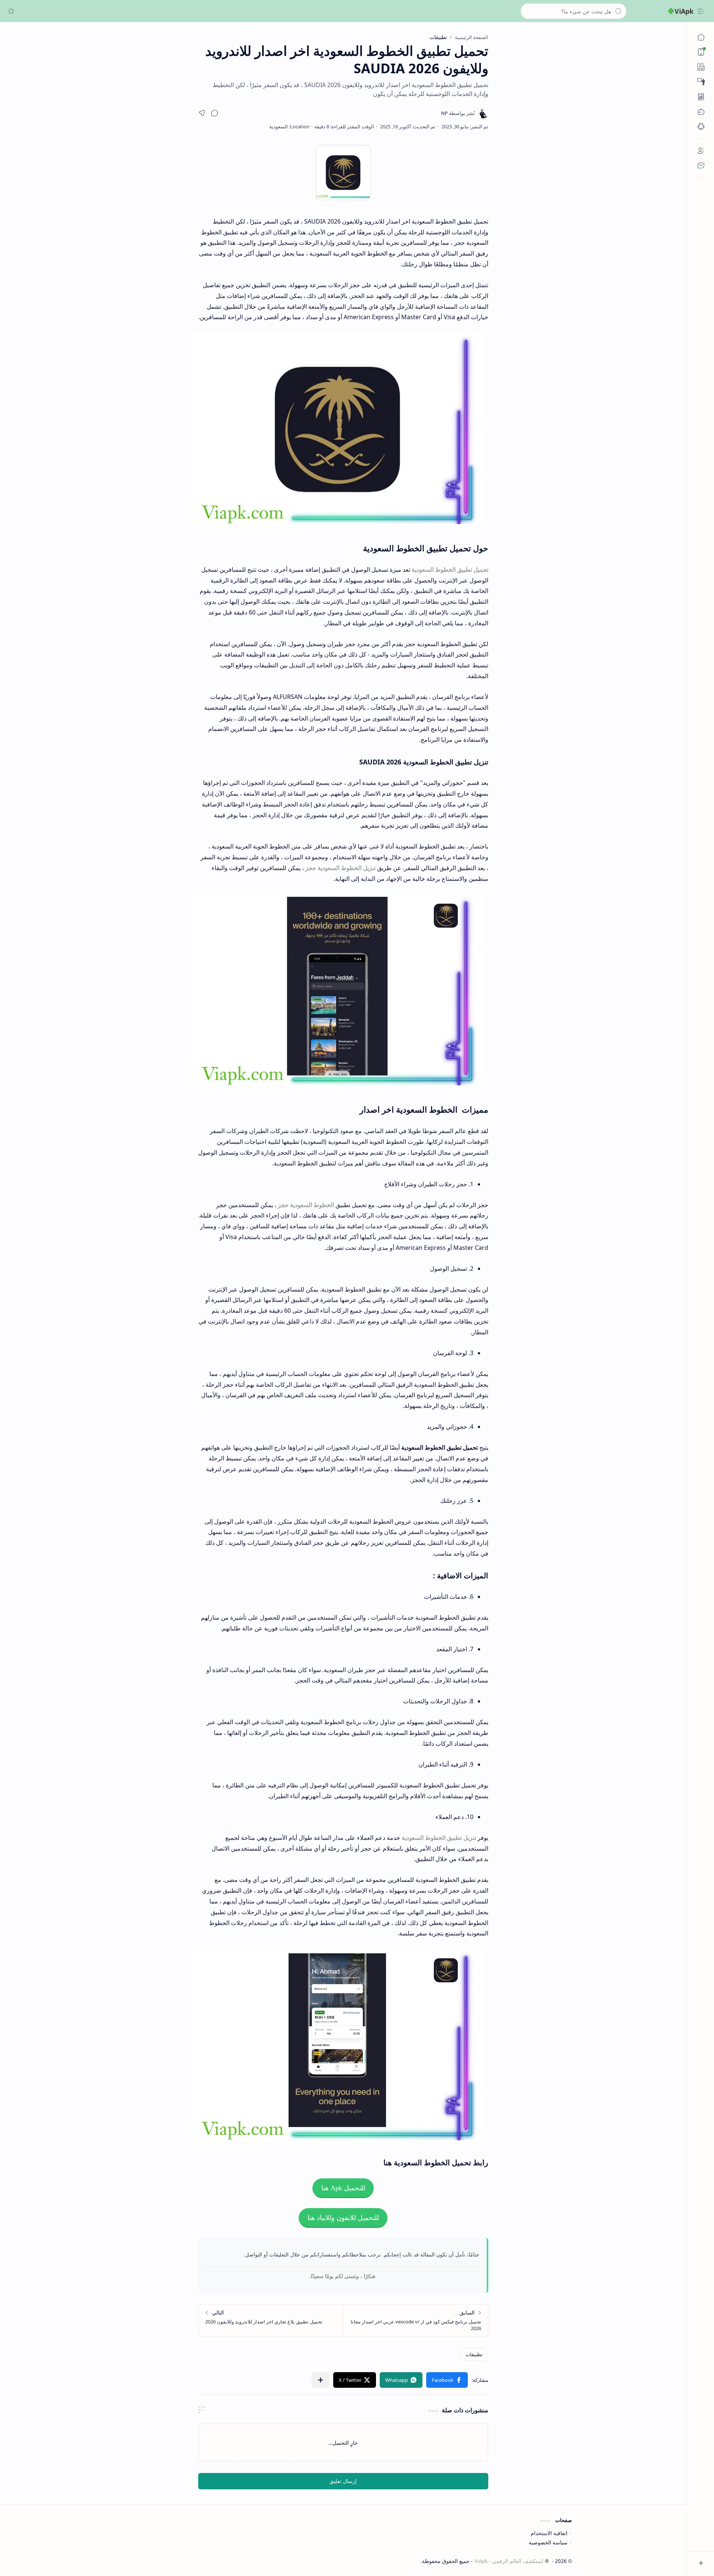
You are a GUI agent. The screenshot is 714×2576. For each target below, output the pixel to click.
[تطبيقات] (701, 126)
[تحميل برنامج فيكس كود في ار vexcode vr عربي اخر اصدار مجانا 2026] (416, 2320)
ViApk (684, 11)
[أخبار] (701, 67)
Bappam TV (128, 2561)
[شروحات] (701, 82)
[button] (701, 11)
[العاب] (701, 112)
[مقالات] (701, 97)
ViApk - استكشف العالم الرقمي (509, 2561)
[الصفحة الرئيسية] (701, 37)
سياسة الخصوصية (548, 2542)
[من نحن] (701, 151)
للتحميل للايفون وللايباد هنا (343, 2218)
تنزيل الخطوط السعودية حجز (340, 868)
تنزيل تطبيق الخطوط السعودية (439, 1838)
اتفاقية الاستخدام (549, 2533)
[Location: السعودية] (289, 126)
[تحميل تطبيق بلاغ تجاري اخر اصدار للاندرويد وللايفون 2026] (271, 2320)
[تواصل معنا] (701, 166)
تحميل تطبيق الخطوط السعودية (450, 570)
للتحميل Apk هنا (343, 2188)
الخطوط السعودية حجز (306, 1205)
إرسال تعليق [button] (343, 2481)
